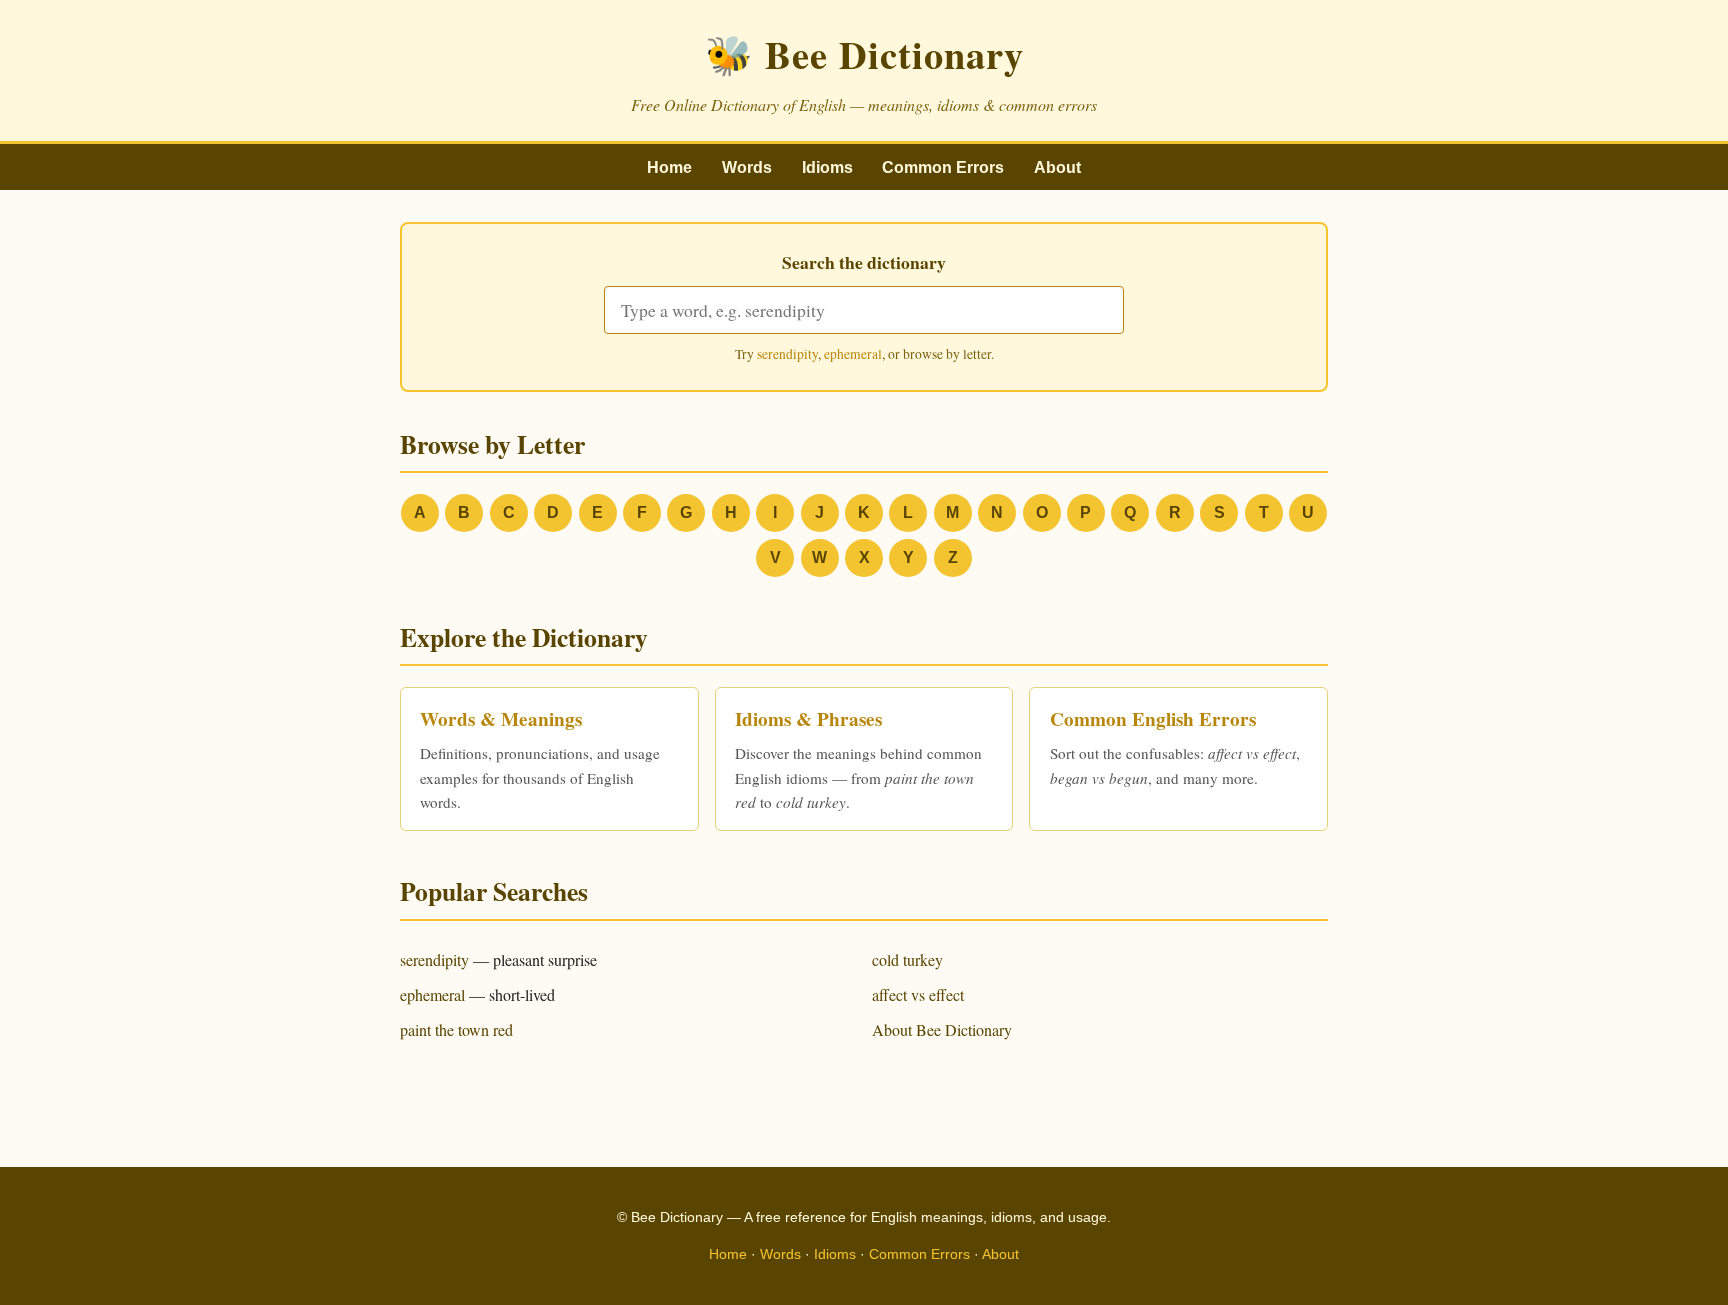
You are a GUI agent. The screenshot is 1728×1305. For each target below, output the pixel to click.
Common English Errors (1153, 719)
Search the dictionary (864, 262)
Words (747, 167)
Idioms (827, 167)
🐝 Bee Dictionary (864, 54)
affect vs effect (918, 994)
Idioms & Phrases (808, 719)
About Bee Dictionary (942, 1029)
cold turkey (907, 959)
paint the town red (456, 1029)
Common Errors (943, 167)
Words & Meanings (501, 719)
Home (669, 167)
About (1057, 167)
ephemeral (853, 354)
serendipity (787, 354)
